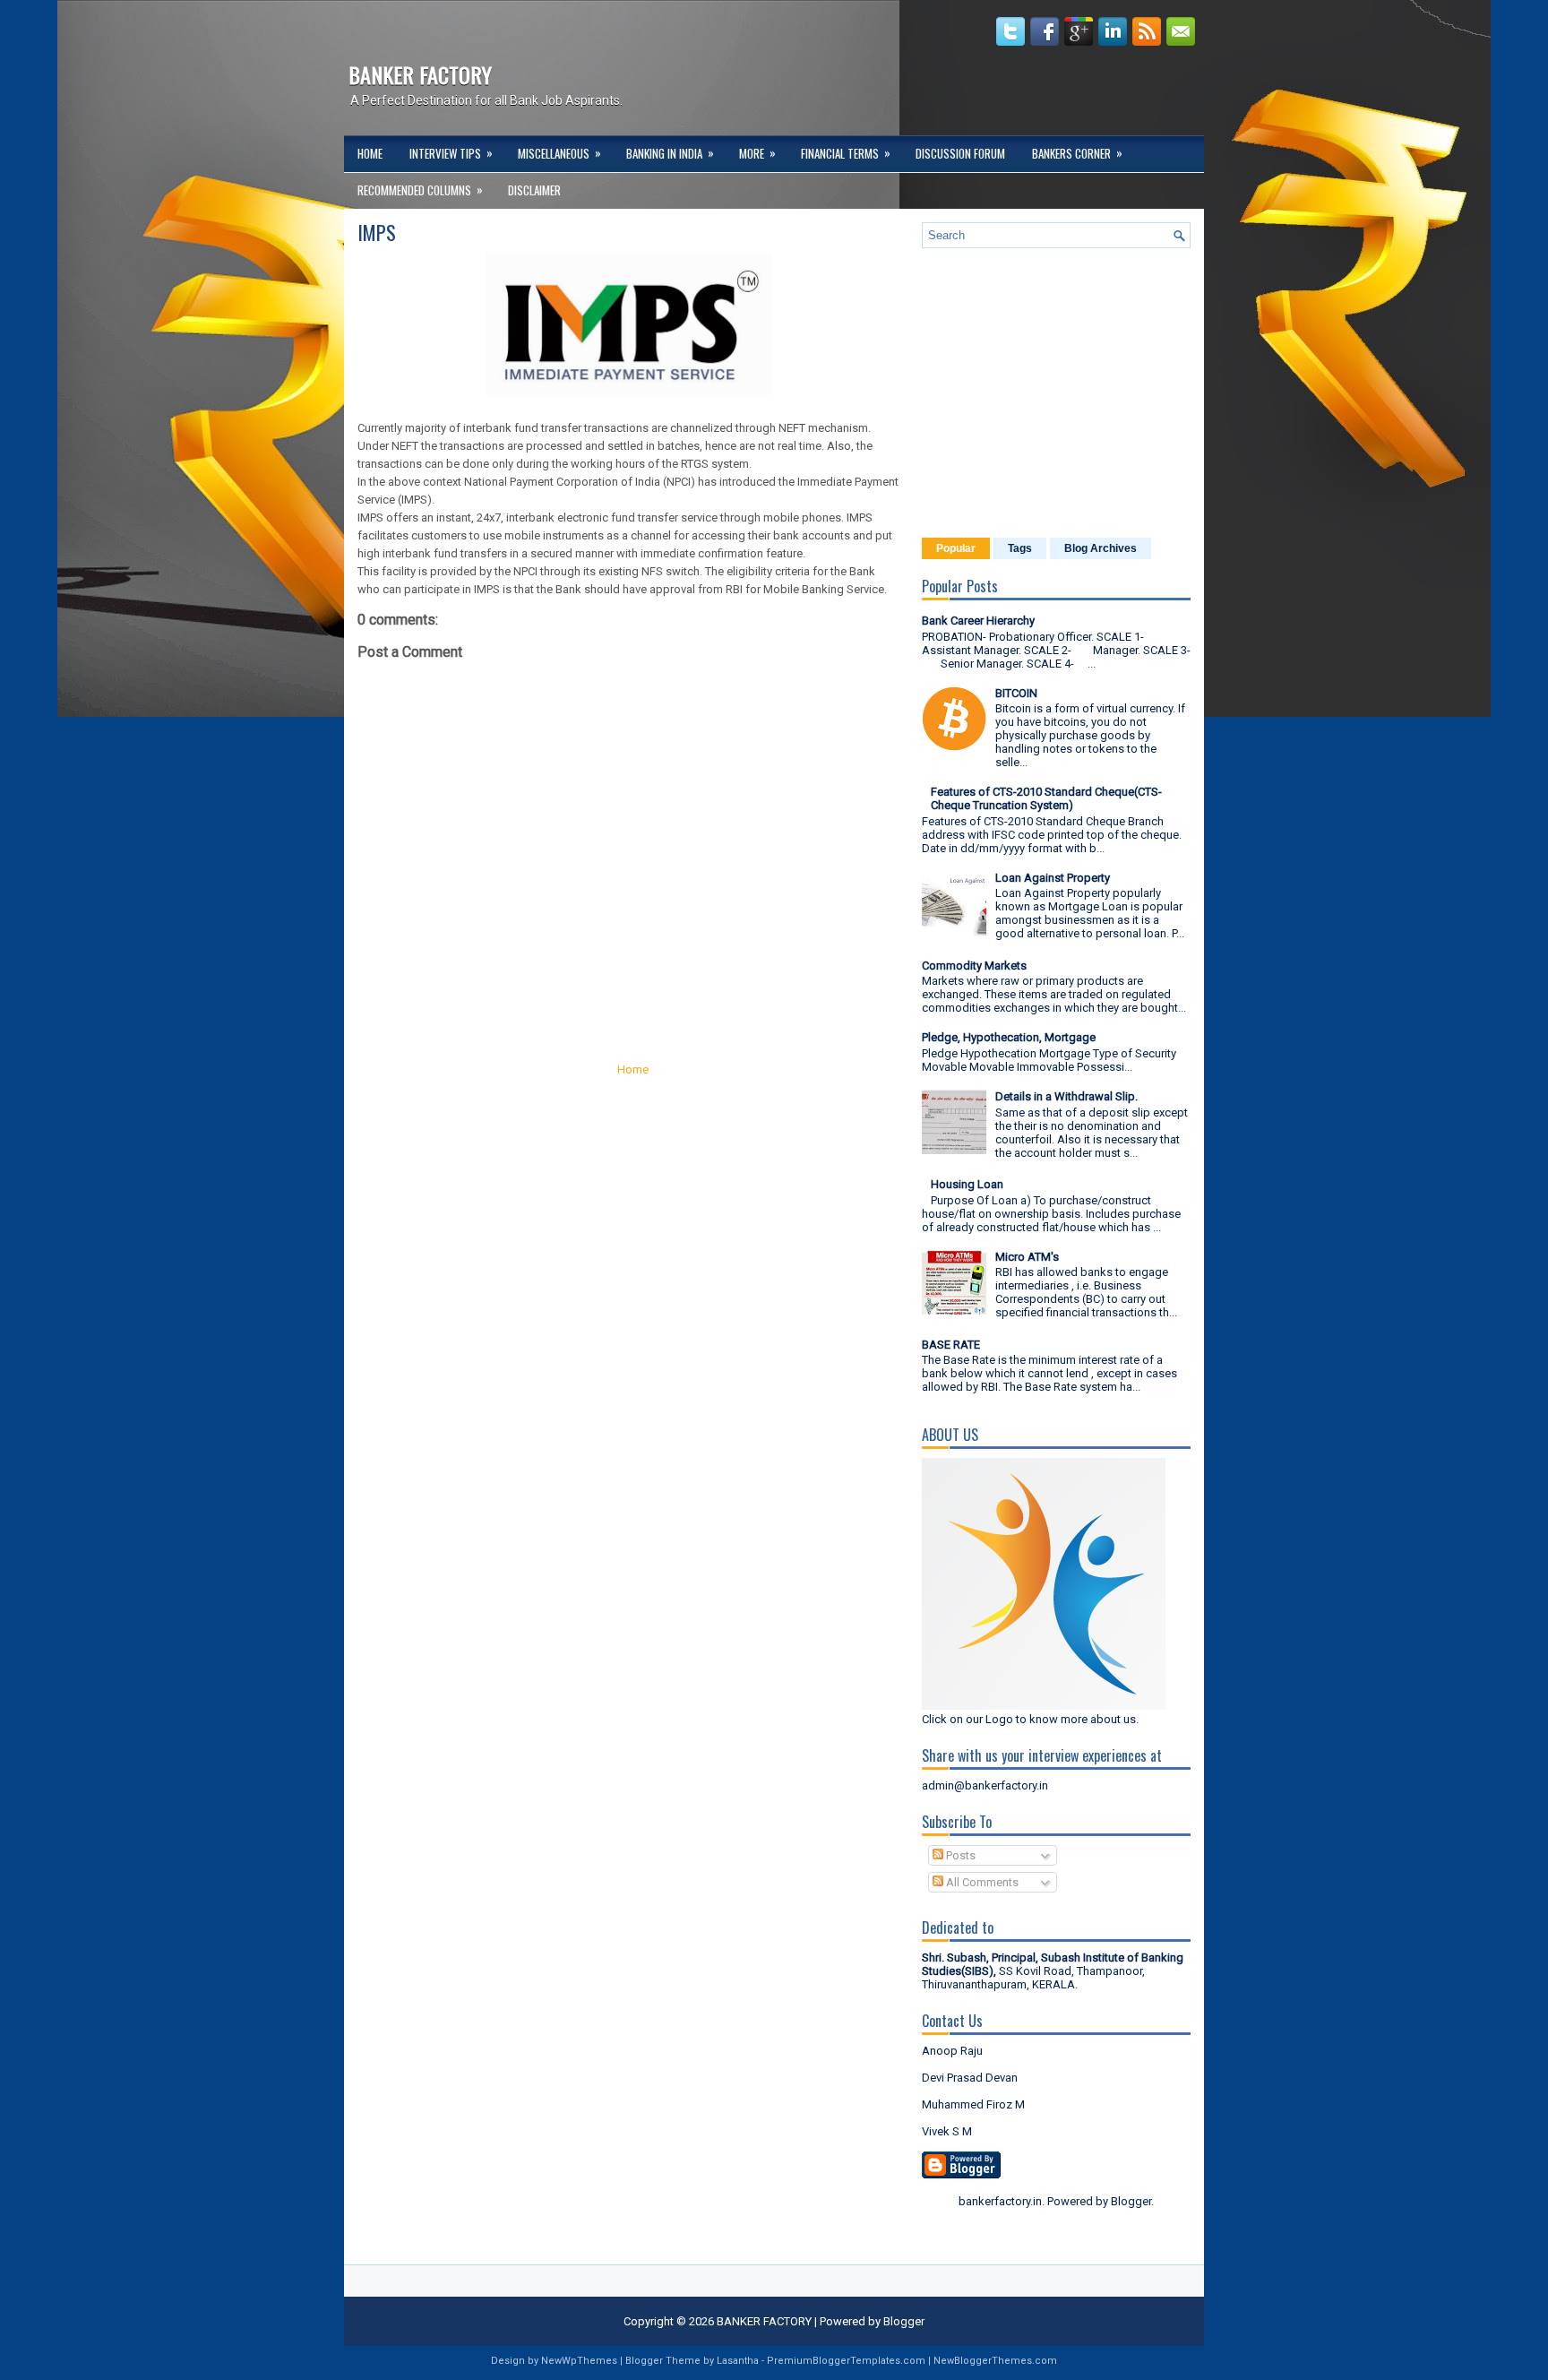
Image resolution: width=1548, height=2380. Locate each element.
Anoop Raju (952, 2051)
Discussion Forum (960, 153)
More (757, 153)
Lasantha (738, 2361)
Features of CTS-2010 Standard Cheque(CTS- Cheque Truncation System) (1046, 798)
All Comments (981, 1882)
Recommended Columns (420, 190)
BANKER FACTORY (420, 74)
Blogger (1131, 2201)
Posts (959, 1855)
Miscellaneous (559, 153)
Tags (1020, 548)
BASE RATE (951, 1345)
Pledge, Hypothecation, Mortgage (1009, 1037)
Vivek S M (947, 2131)
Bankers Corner (1077, 153)
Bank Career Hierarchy (978, 621)
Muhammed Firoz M (973, 2104)
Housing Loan (967, 1184)
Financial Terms (846, 153)
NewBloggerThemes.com (995, 2361)
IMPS (377, 232)
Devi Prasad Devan (970, 2078)
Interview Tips (451, 153)
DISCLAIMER (534, 190)
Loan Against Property (1053, 878)
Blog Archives (1101, 548)
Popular (956, 548)
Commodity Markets (974, 966)
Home (370, 153)
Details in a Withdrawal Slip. (1066, 1096)
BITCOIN (1016, 693)
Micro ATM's (1027, 1257)
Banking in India (670, 153)
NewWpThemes (579, 2361)
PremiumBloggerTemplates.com (846, 2361)
